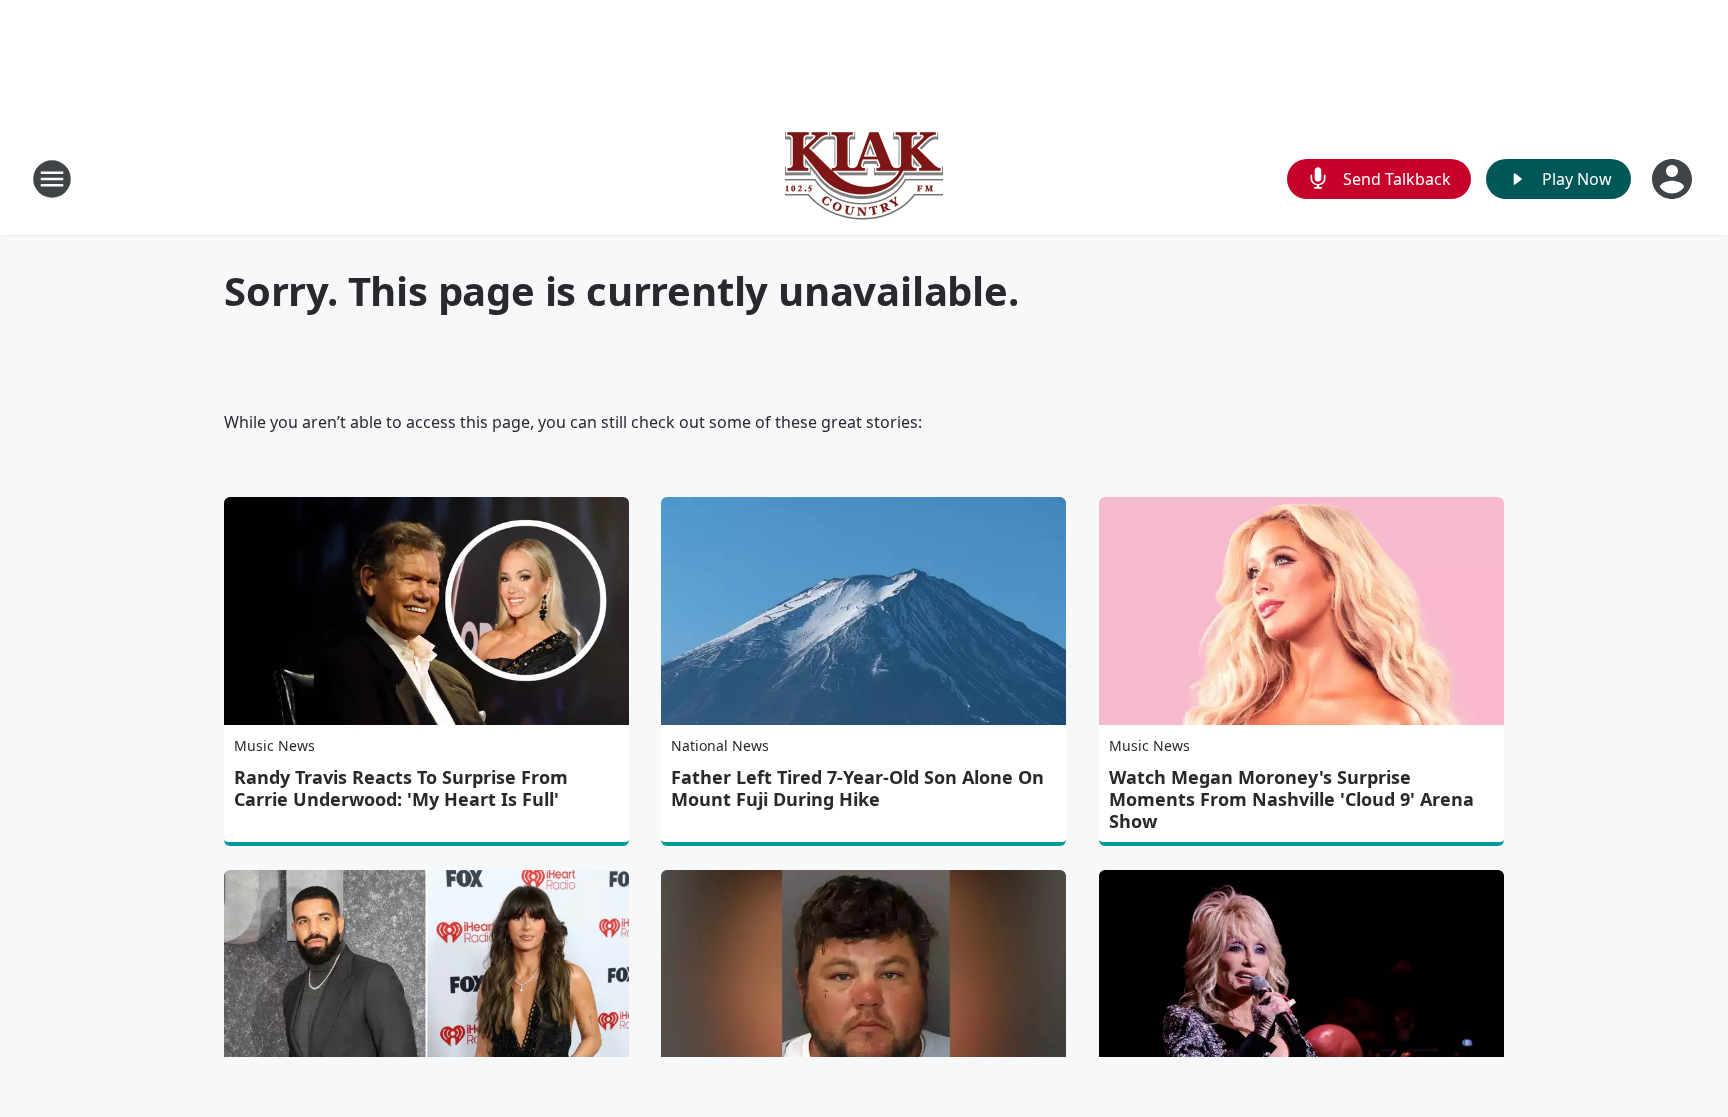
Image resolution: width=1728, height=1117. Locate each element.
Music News (274, 745)
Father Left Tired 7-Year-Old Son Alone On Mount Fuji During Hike (857, 788)
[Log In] (1674, 179)
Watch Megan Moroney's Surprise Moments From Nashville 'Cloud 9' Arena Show (1291, 799)
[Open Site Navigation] (52, 179)
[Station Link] (864, 178)
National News (720, 745)
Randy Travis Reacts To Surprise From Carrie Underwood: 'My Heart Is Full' (401, 788)
